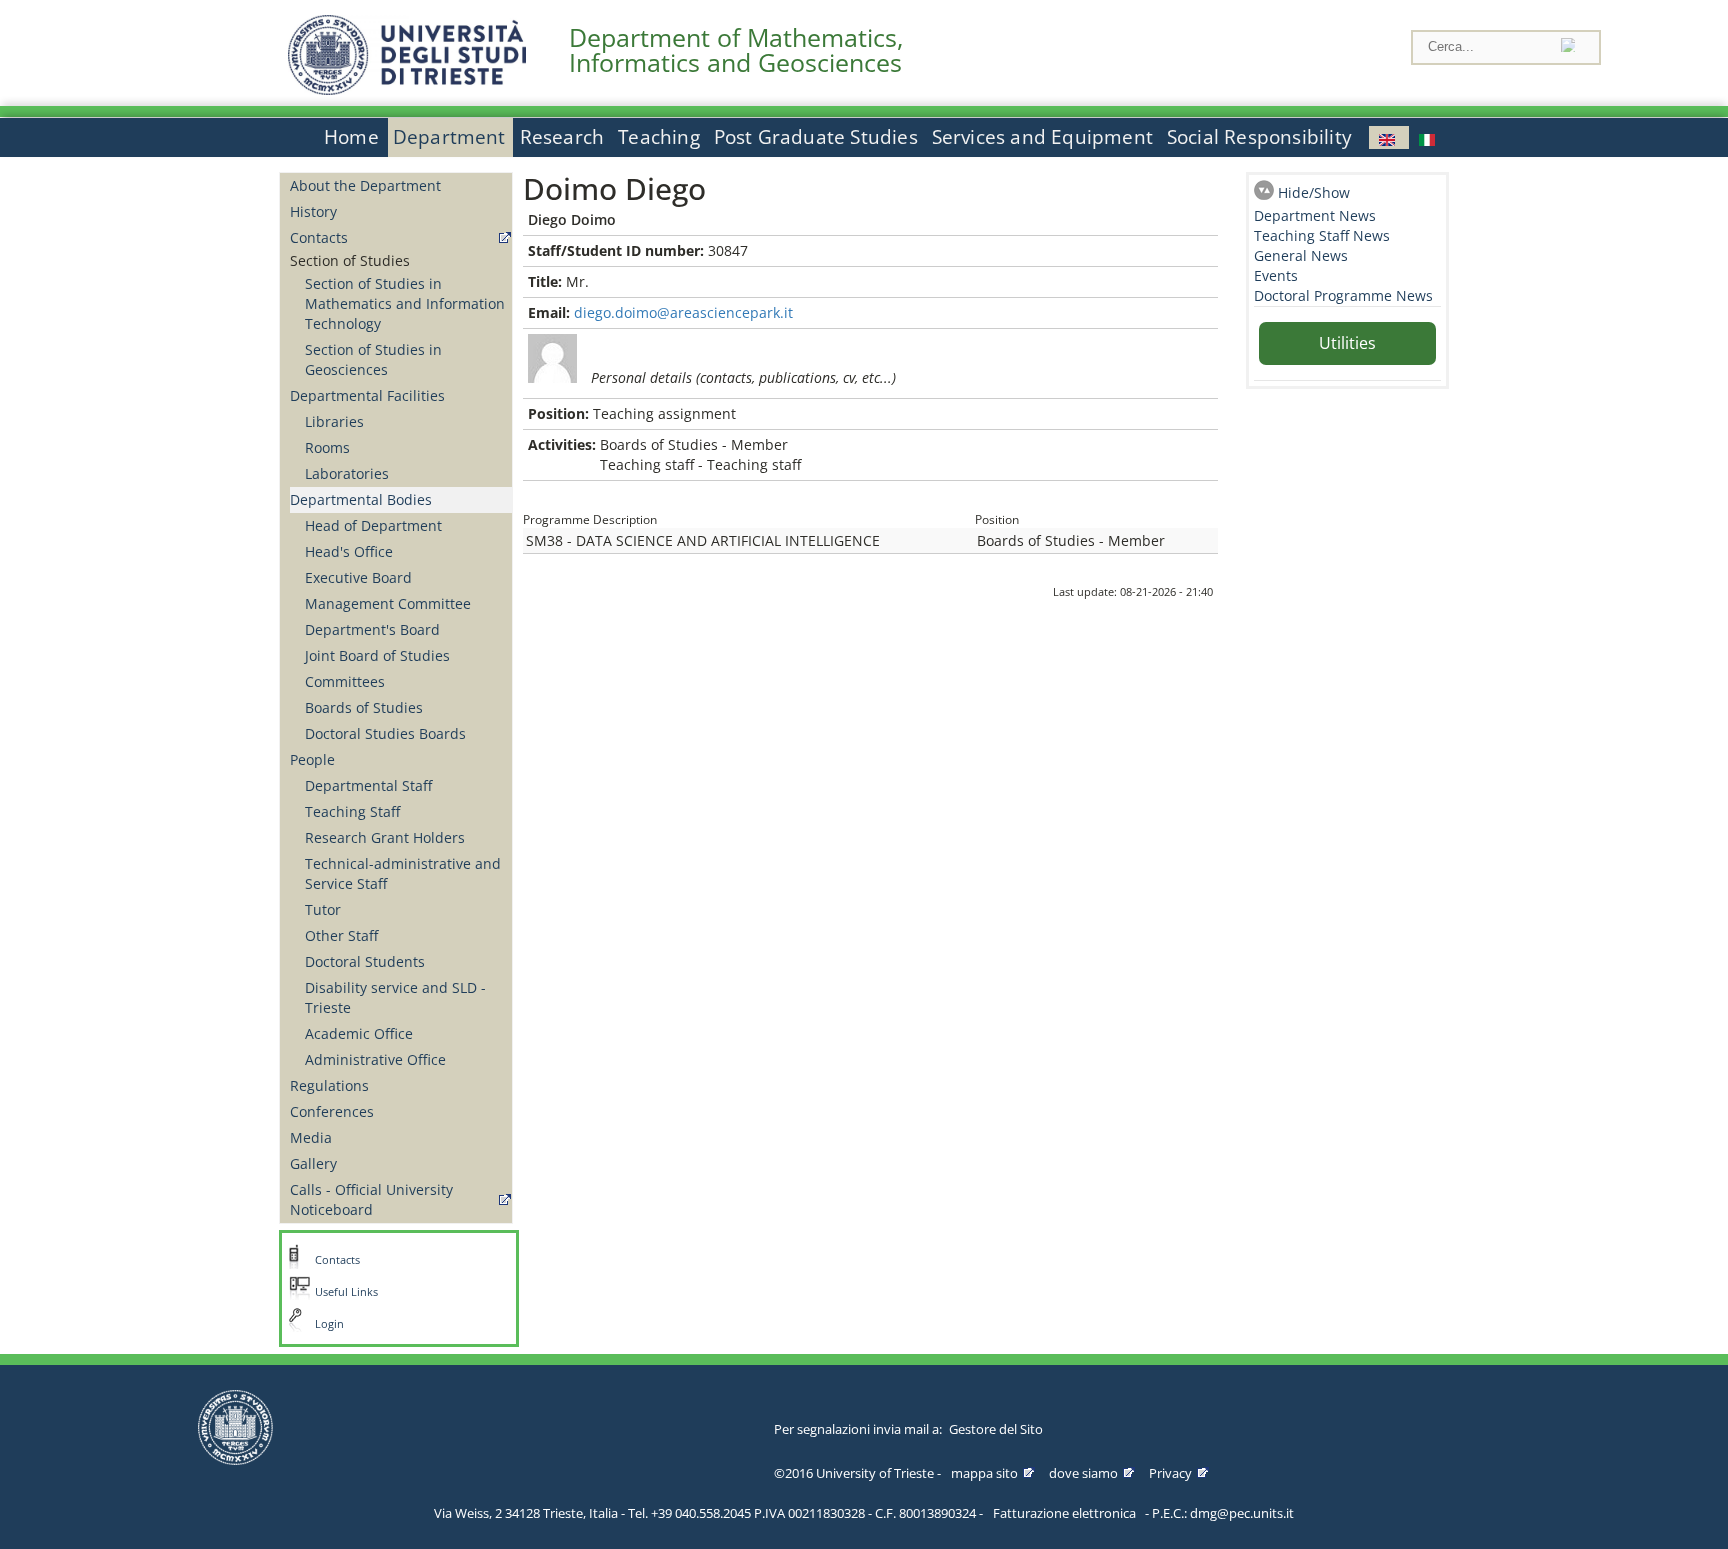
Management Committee (388, 603)
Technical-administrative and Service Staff (403, 873)
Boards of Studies (364, 707)
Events (1276, 275)
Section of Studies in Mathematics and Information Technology (405, 303)
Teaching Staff (352, 811)
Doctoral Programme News (1343, 295)
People (312, 759)
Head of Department (373, 525)
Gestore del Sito (996, 1429)
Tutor (323, 909)
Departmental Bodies (361, 499)
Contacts (319, 237)
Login (329, 1324)
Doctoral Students (365, 961)
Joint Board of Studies (377, 655)
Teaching (659, 137)
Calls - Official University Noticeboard (371, 1199)
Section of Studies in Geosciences (373, 359)
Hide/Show (1314, 192)
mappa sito (984, 1473)
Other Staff (341, 935)
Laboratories (347, 473)
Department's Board (372, 629)
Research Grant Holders (385, 837)
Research (562, 137)
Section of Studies (350, 260)
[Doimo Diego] (1389, 137)
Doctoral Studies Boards (385, 733)
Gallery (313, 1163)
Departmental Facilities (367, 395)
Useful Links (346, 1292)
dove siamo (1083, 1473)
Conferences (332, 1111)
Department (449, 137)
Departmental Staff (368, 785)
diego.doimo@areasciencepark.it (683, 312)
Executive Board (358, 577)
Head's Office (349, 551)
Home (351, 137)
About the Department (365, 185)
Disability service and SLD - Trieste (395, 997)
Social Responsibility (1259, 137)
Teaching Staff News (1322, 235)
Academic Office (359, 1033)
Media (311, 1137)
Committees (345, 681)
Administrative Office (375, 1059)
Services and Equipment (1042, 137)
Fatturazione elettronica (1064, 1513)
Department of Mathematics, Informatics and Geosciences (736, 50)
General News (1301, 255)
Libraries (334, 421)
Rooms (327, 447)
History (313, 211)
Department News (1315, 215)
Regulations (329, 1085)
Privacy (1170, 1473)
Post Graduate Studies (816, 137)
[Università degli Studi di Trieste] (407, 89)
